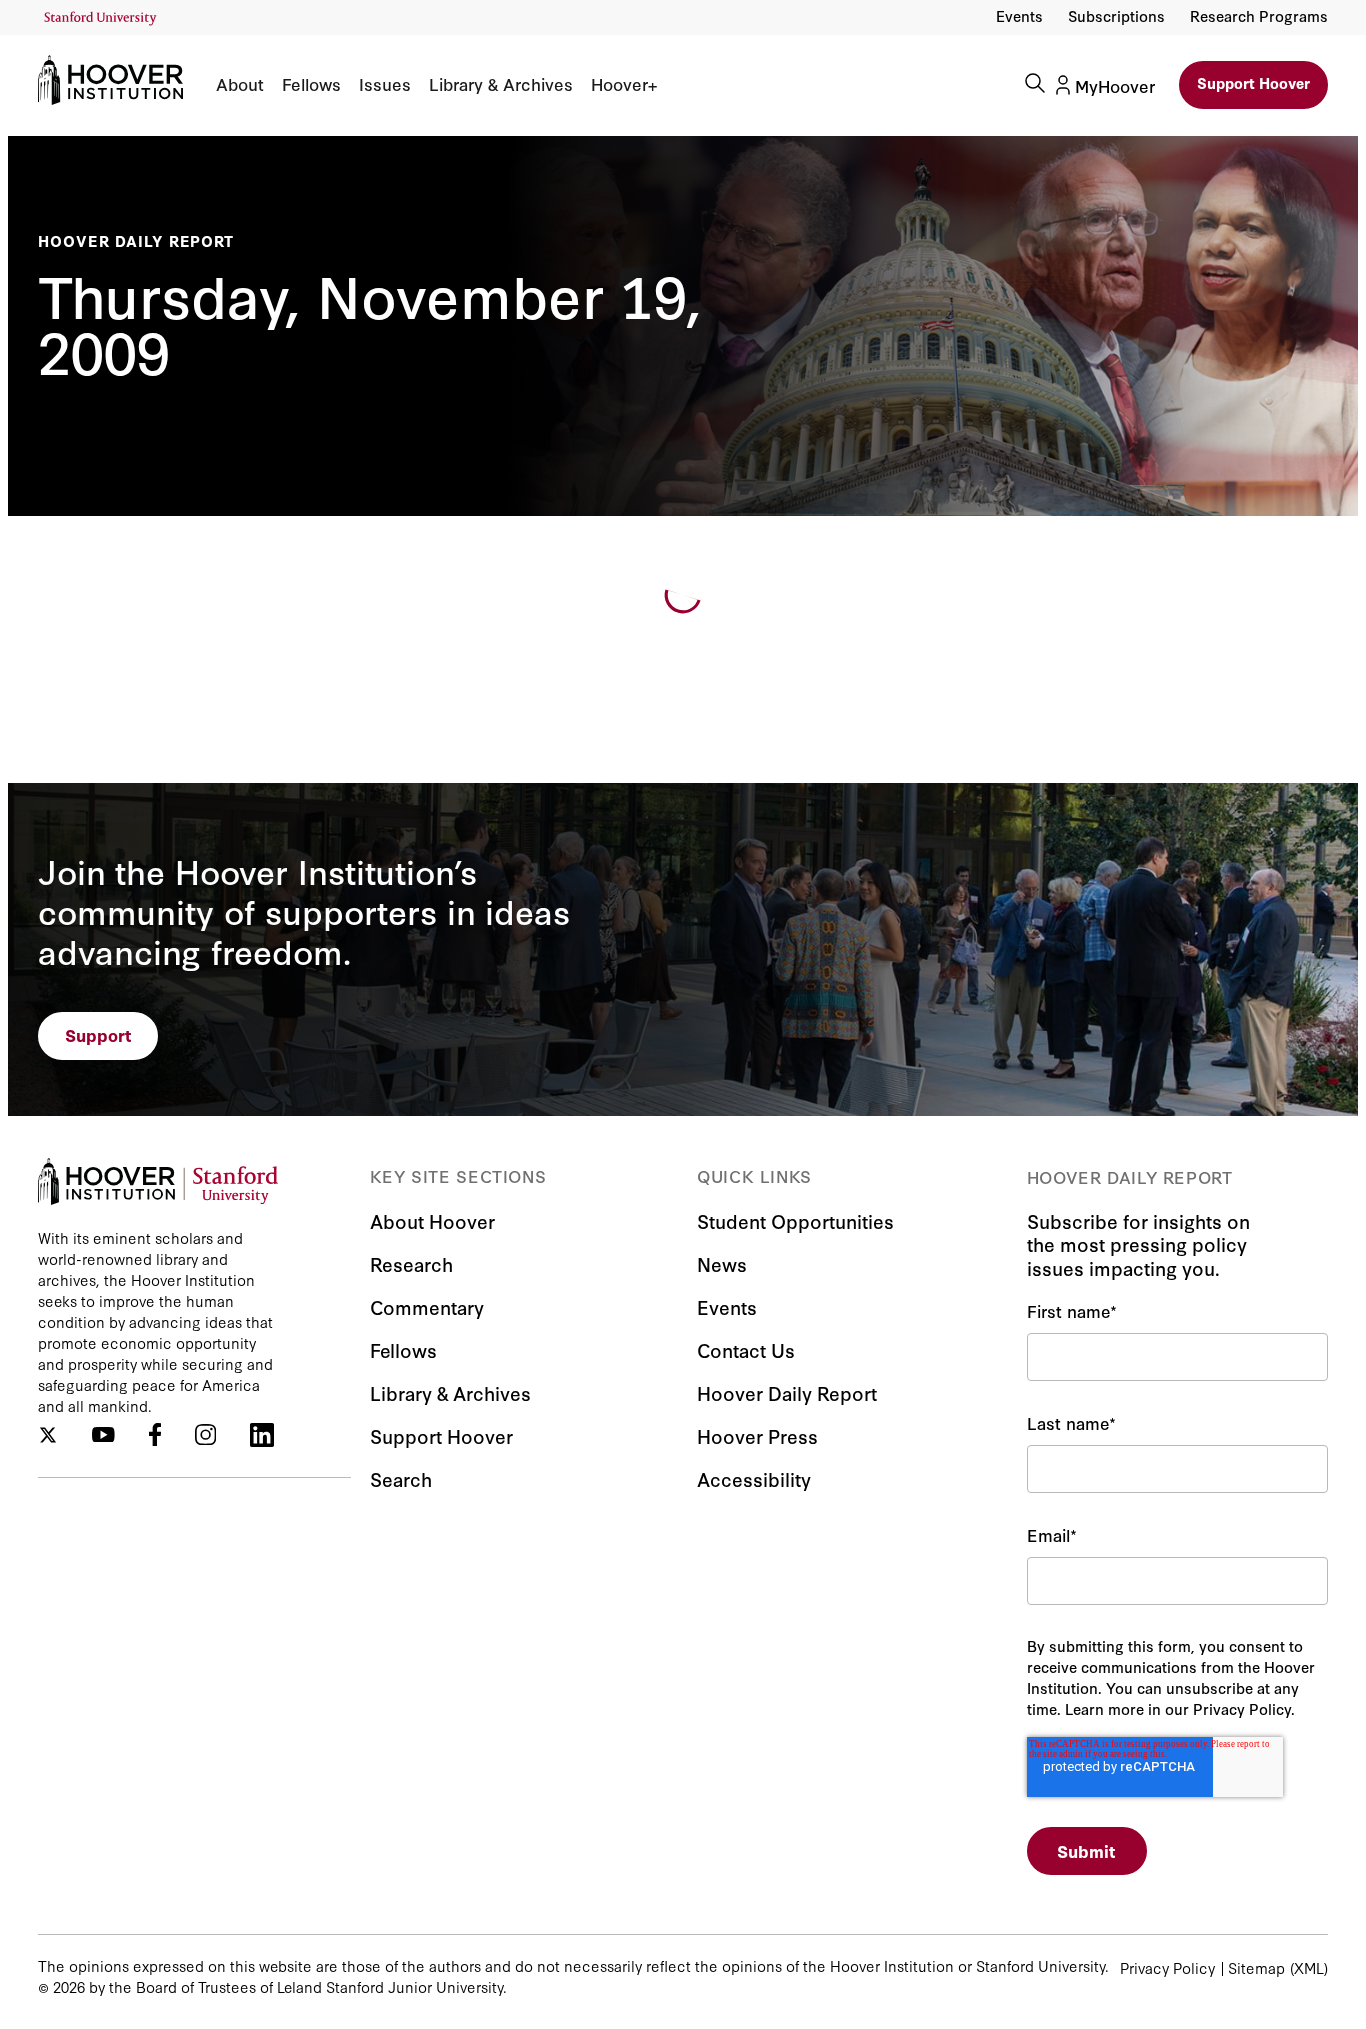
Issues (385, 84)
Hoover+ (624, 84)
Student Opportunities (795, 1220)
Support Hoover (1253, 82)
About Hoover (432, 1220)
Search (401, 1478)
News (722, 1263)
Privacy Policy (1167, 1967)
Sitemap (1256, 1967)
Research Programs (1259, 15)
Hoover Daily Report (136, 240)
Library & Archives (501, 84)
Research (411, 1263)
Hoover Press (757, 1435)
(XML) (1309, 1967)
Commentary (427, 1306)
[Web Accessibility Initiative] (100, 18)
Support (98, 1034)
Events (1019, 15)
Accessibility (754, 1478)
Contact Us (746, 1349)
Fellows (311, 84)
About (240, 84)
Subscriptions (1116, 15)
